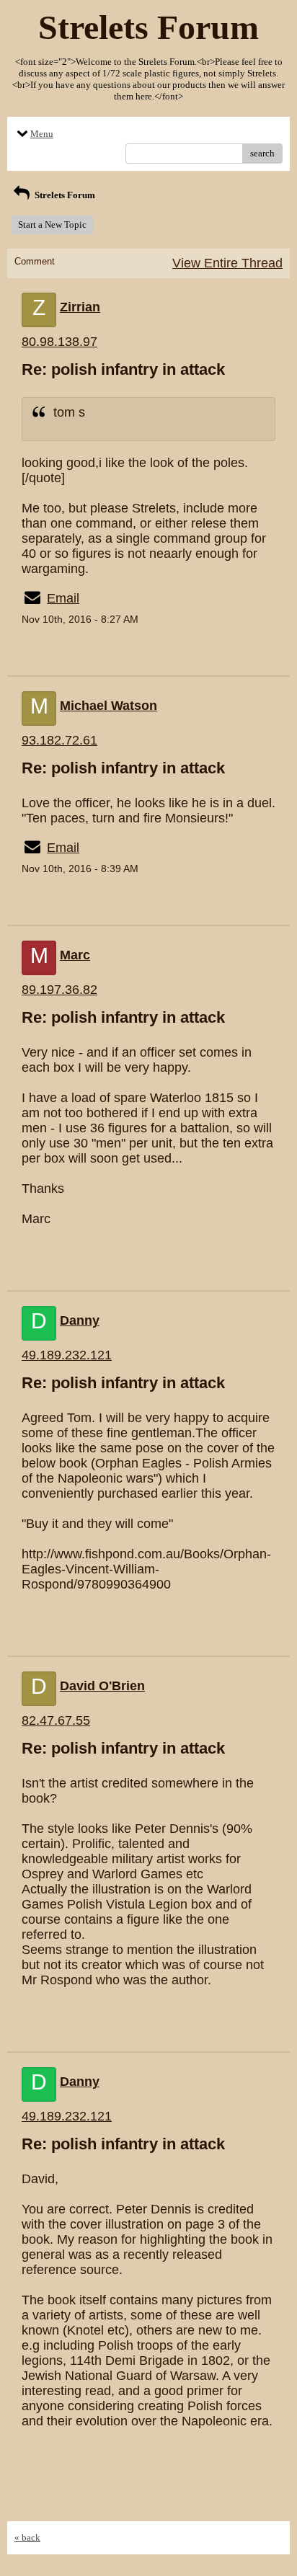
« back (27, 2537)
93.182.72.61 (59, 740)
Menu (42, 134)
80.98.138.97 (59, 342)
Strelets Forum (64, 195)
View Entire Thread (227, 263)
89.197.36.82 (59, 990)
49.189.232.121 (67, 1355)
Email (63, 598)
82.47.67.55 (56, 1720)
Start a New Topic (52, 225)
